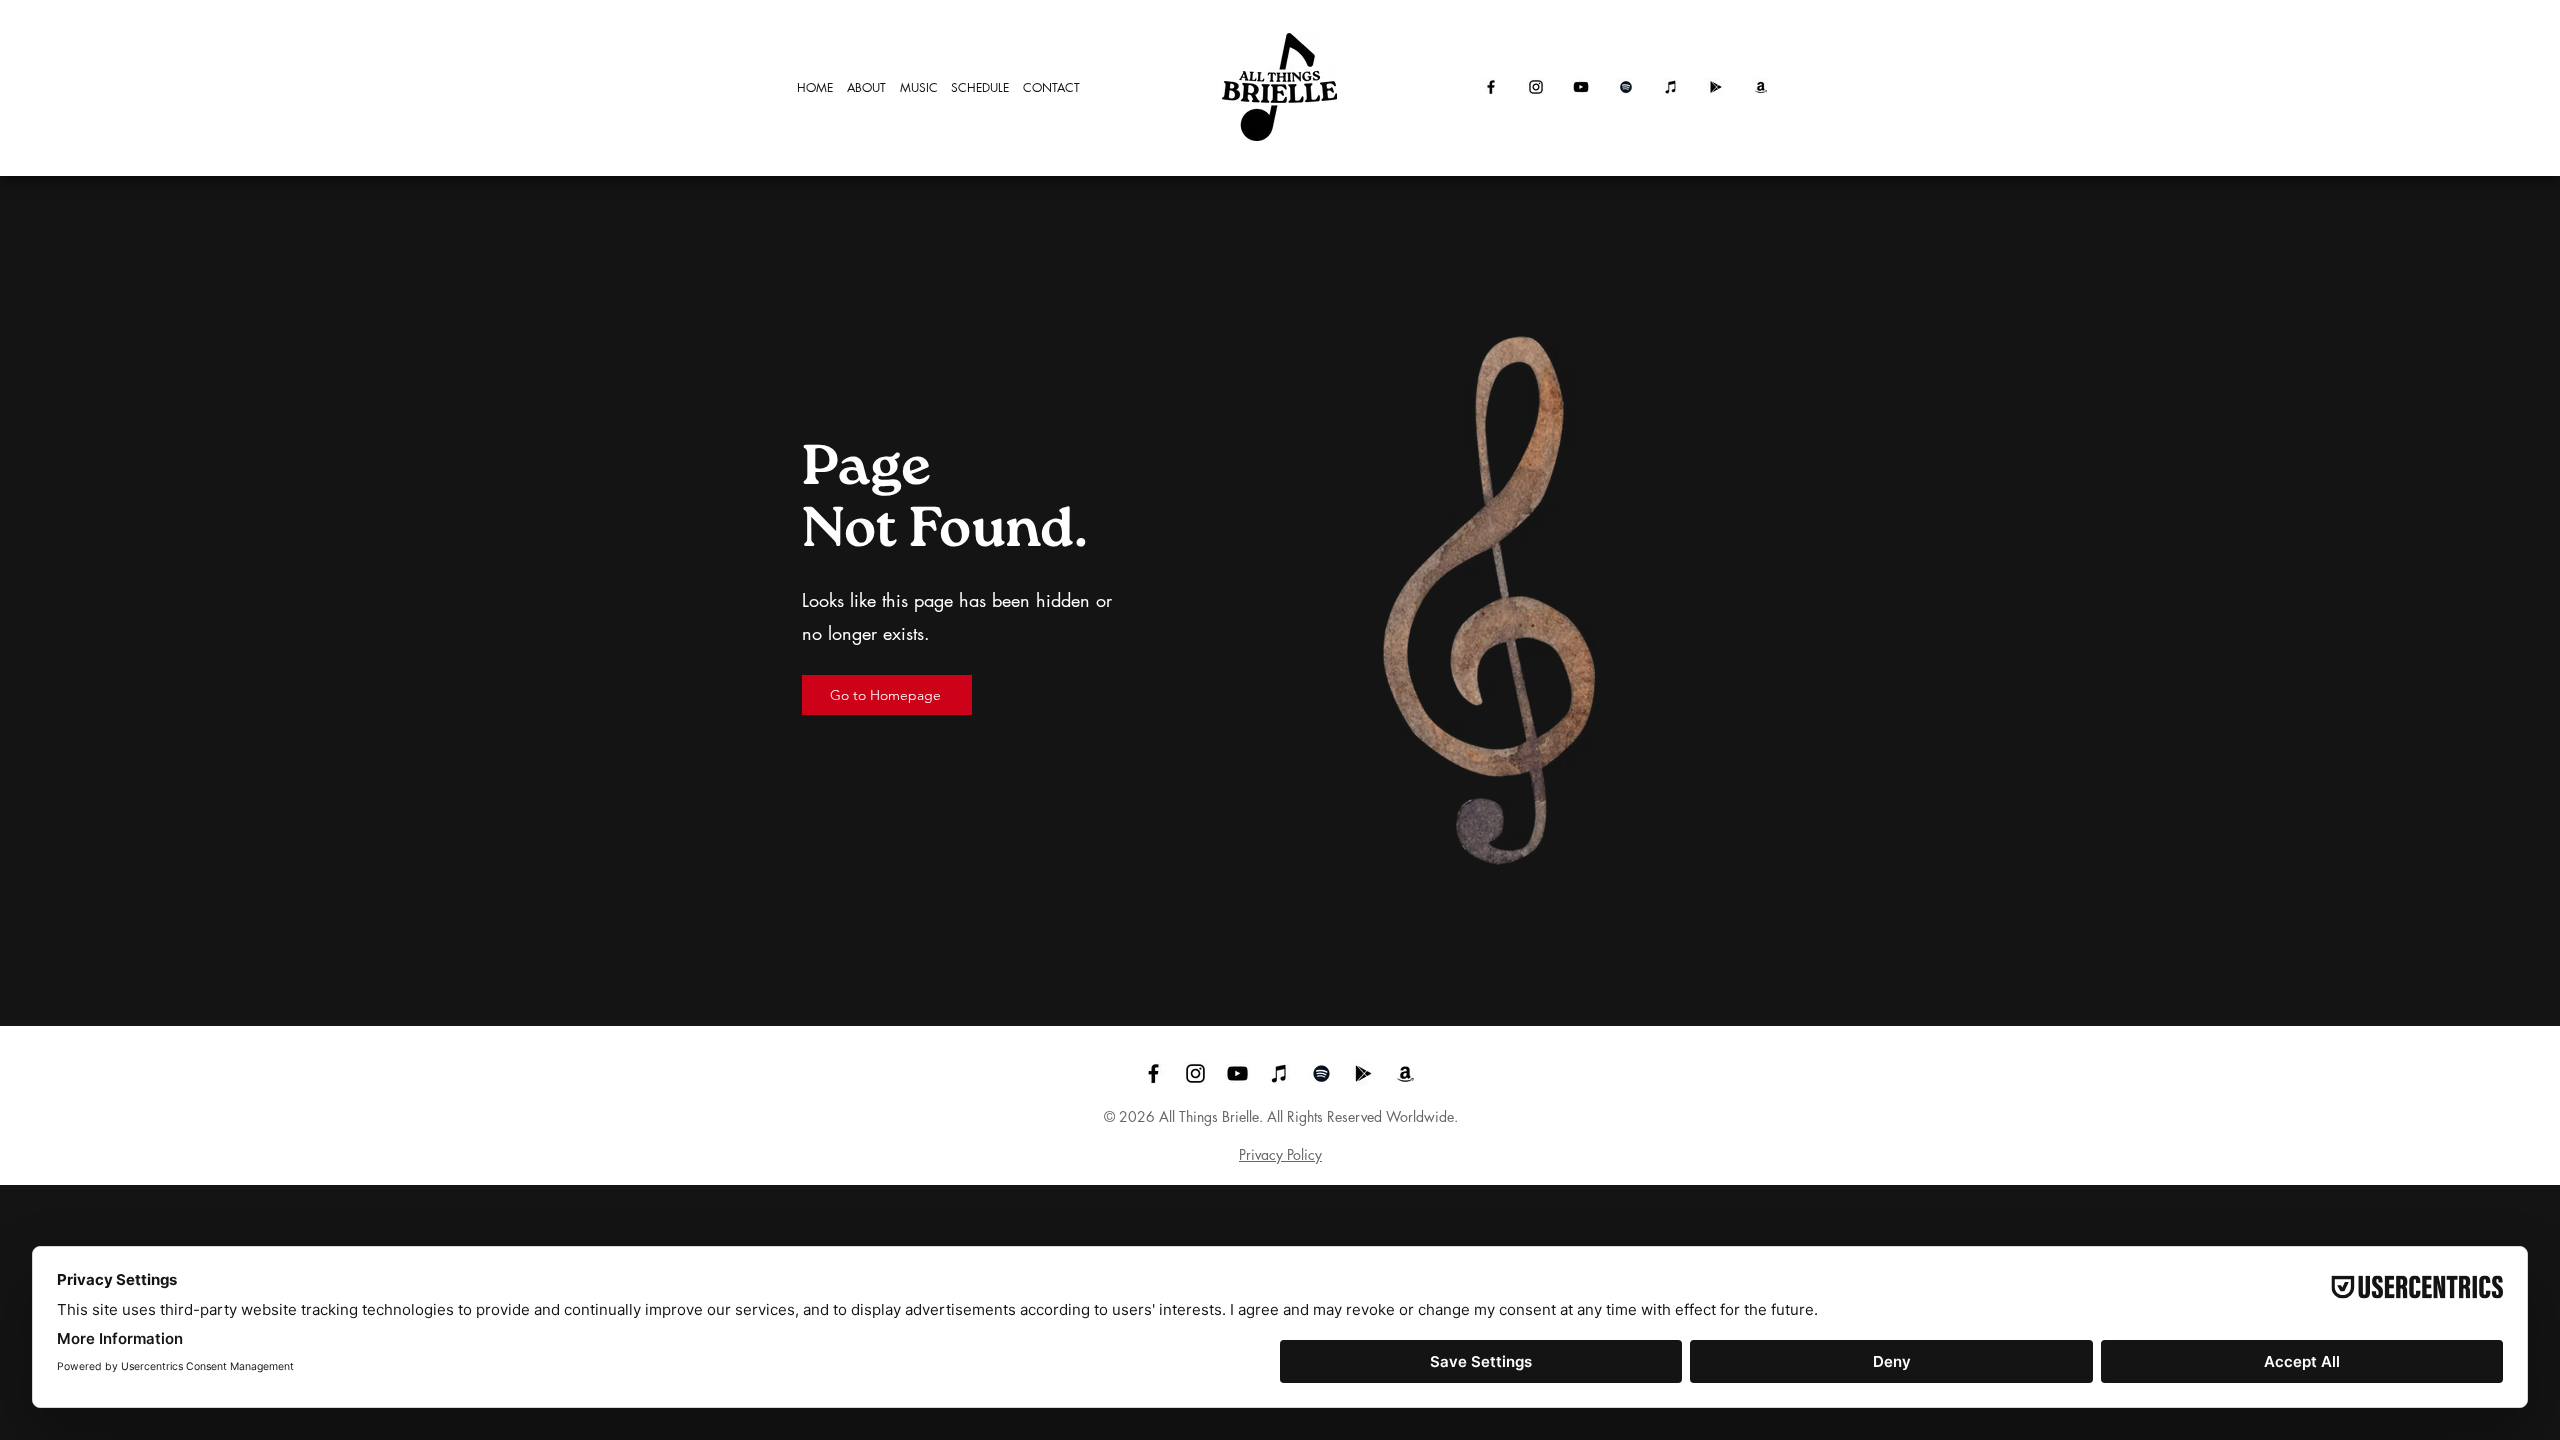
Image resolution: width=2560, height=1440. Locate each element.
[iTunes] (1671, 87)
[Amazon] (1761, 87)
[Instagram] (1536, 87)
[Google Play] (1716, 87)
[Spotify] (1626, 87)
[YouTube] (1581, 87)
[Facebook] (1491, 87)
